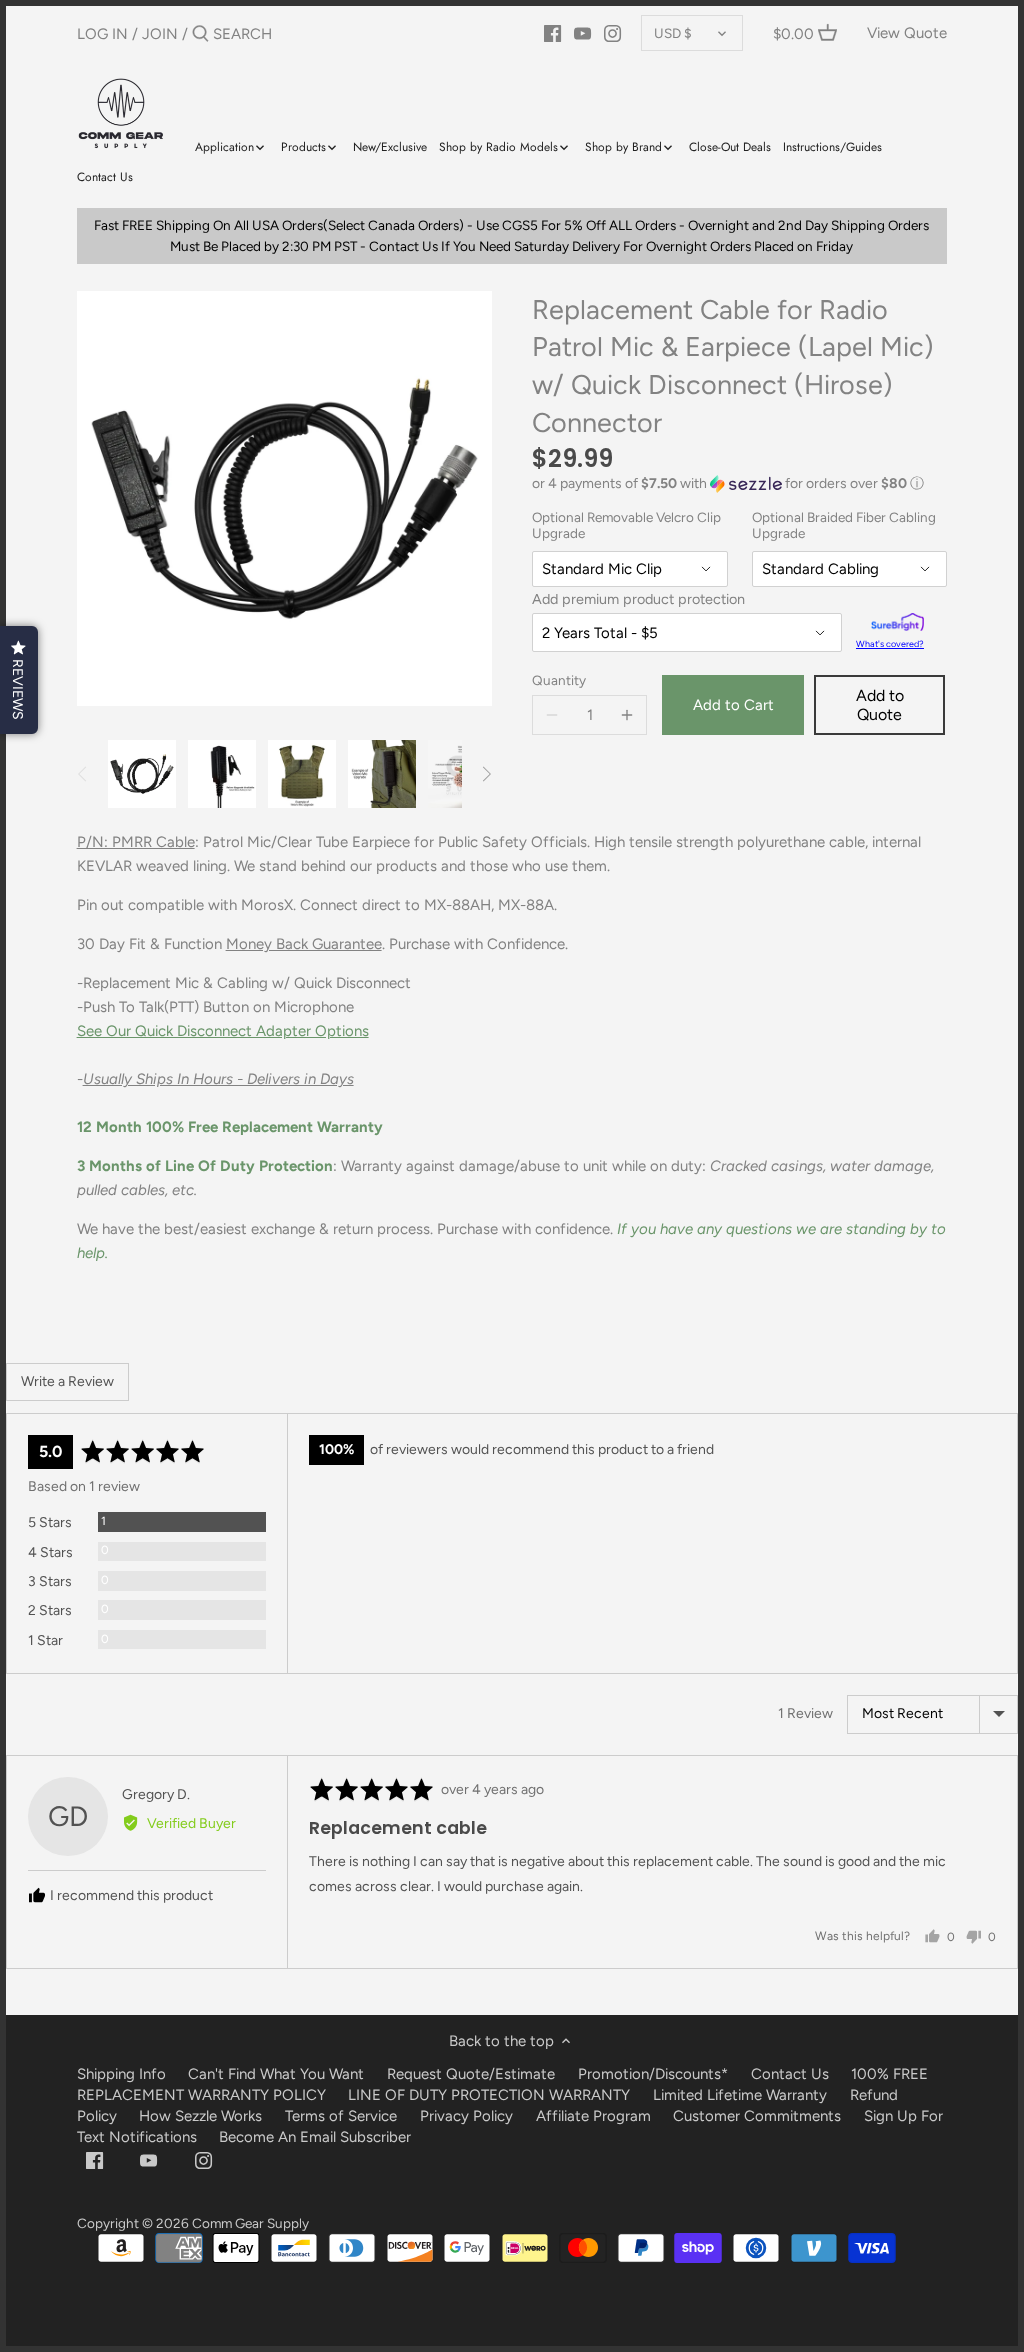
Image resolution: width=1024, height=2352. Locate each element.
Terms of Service (343, 2116)
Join (160, 34)
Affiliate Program (593, 2116)
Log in (102, 34)
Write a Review (67, 1381)
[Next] (486, 774)
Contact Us (790, 2074)
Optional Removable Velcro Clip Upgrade (626, 525)
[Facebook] (552, 33)
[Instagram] (612, 33)
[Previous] (83, 774)
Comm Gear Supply (250, 2223)
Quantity (559, 680)
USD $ (673, 33)
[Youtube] (582, 33)
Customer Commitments (757, 2116)
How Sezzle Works (200, 2116)
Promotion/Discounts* (653, 2074)
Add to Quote (880, 705)
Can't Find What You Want (276, 2074)
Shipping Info (121, 2074)
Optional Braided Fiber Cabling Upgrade (844, 525)
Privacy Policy (466, 2116)
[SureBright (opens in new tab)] (897, 624)
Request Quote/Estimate (473, 2074)
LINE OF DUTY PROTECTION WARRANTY (489, 2095)
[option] (142, 774)
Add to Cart (733, 705)
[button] (739, 484)
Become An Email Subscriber (315, 2137)
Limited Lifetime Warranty (740, 2095)
